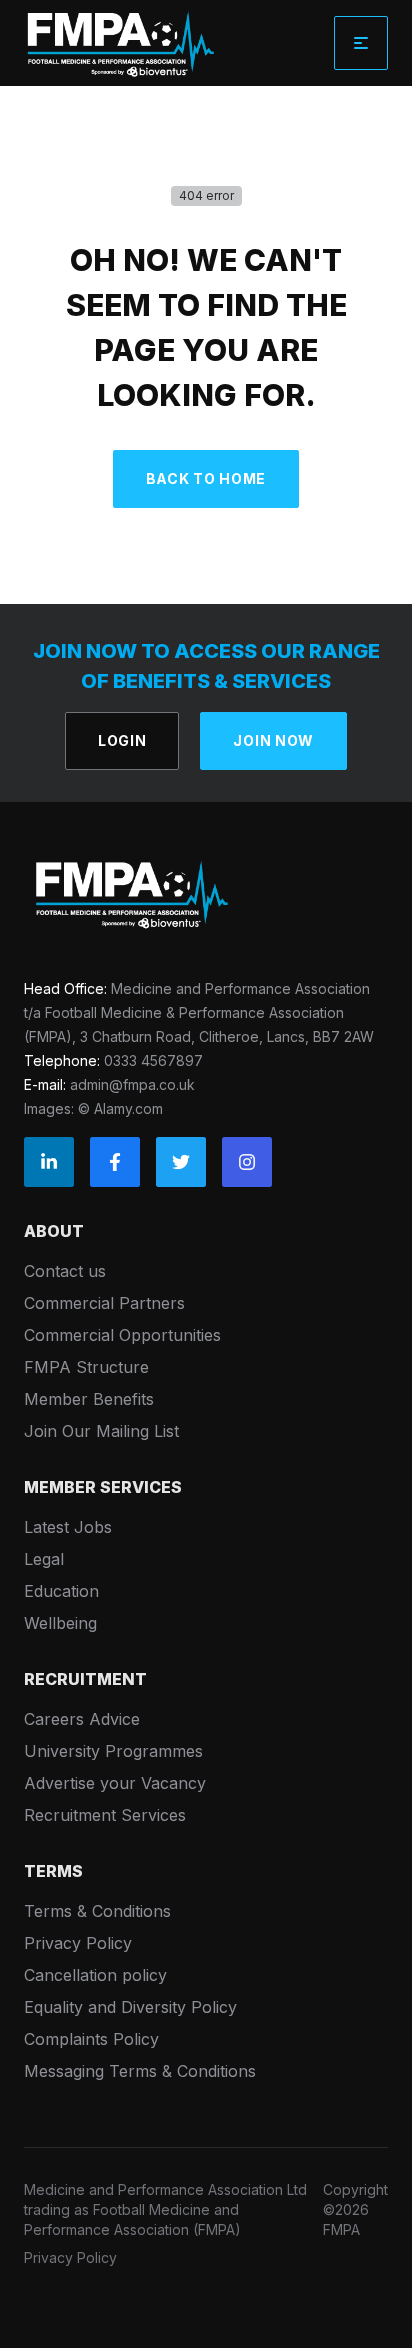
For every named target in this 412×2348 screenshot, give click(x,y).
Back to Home (206, 478)
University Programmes (113, 1751)
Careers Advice (82, 1719)
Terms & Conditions (97, 1911)
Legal (44, 1559)
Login (122, 740)
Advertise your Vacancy (115, 1783)
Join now (273, 740)
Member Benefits (89, 1399)
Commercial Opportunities (122, 1335)
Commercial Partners (104, 1303)
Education (61, 1591)
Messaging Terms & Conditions (140, 2071)
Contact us (65, 1271)
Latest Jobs (68, 1527)
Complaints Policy (91, 2039)
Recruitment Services (105, 1815)
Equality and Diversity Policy (130, 2007)
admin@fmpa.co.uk (132, 1084)
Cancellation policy (95, 1975)
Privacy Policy (78, 1943)
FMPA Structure (86, 1367)
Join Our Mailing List (101, 1431)
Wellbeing (60, 1623)
